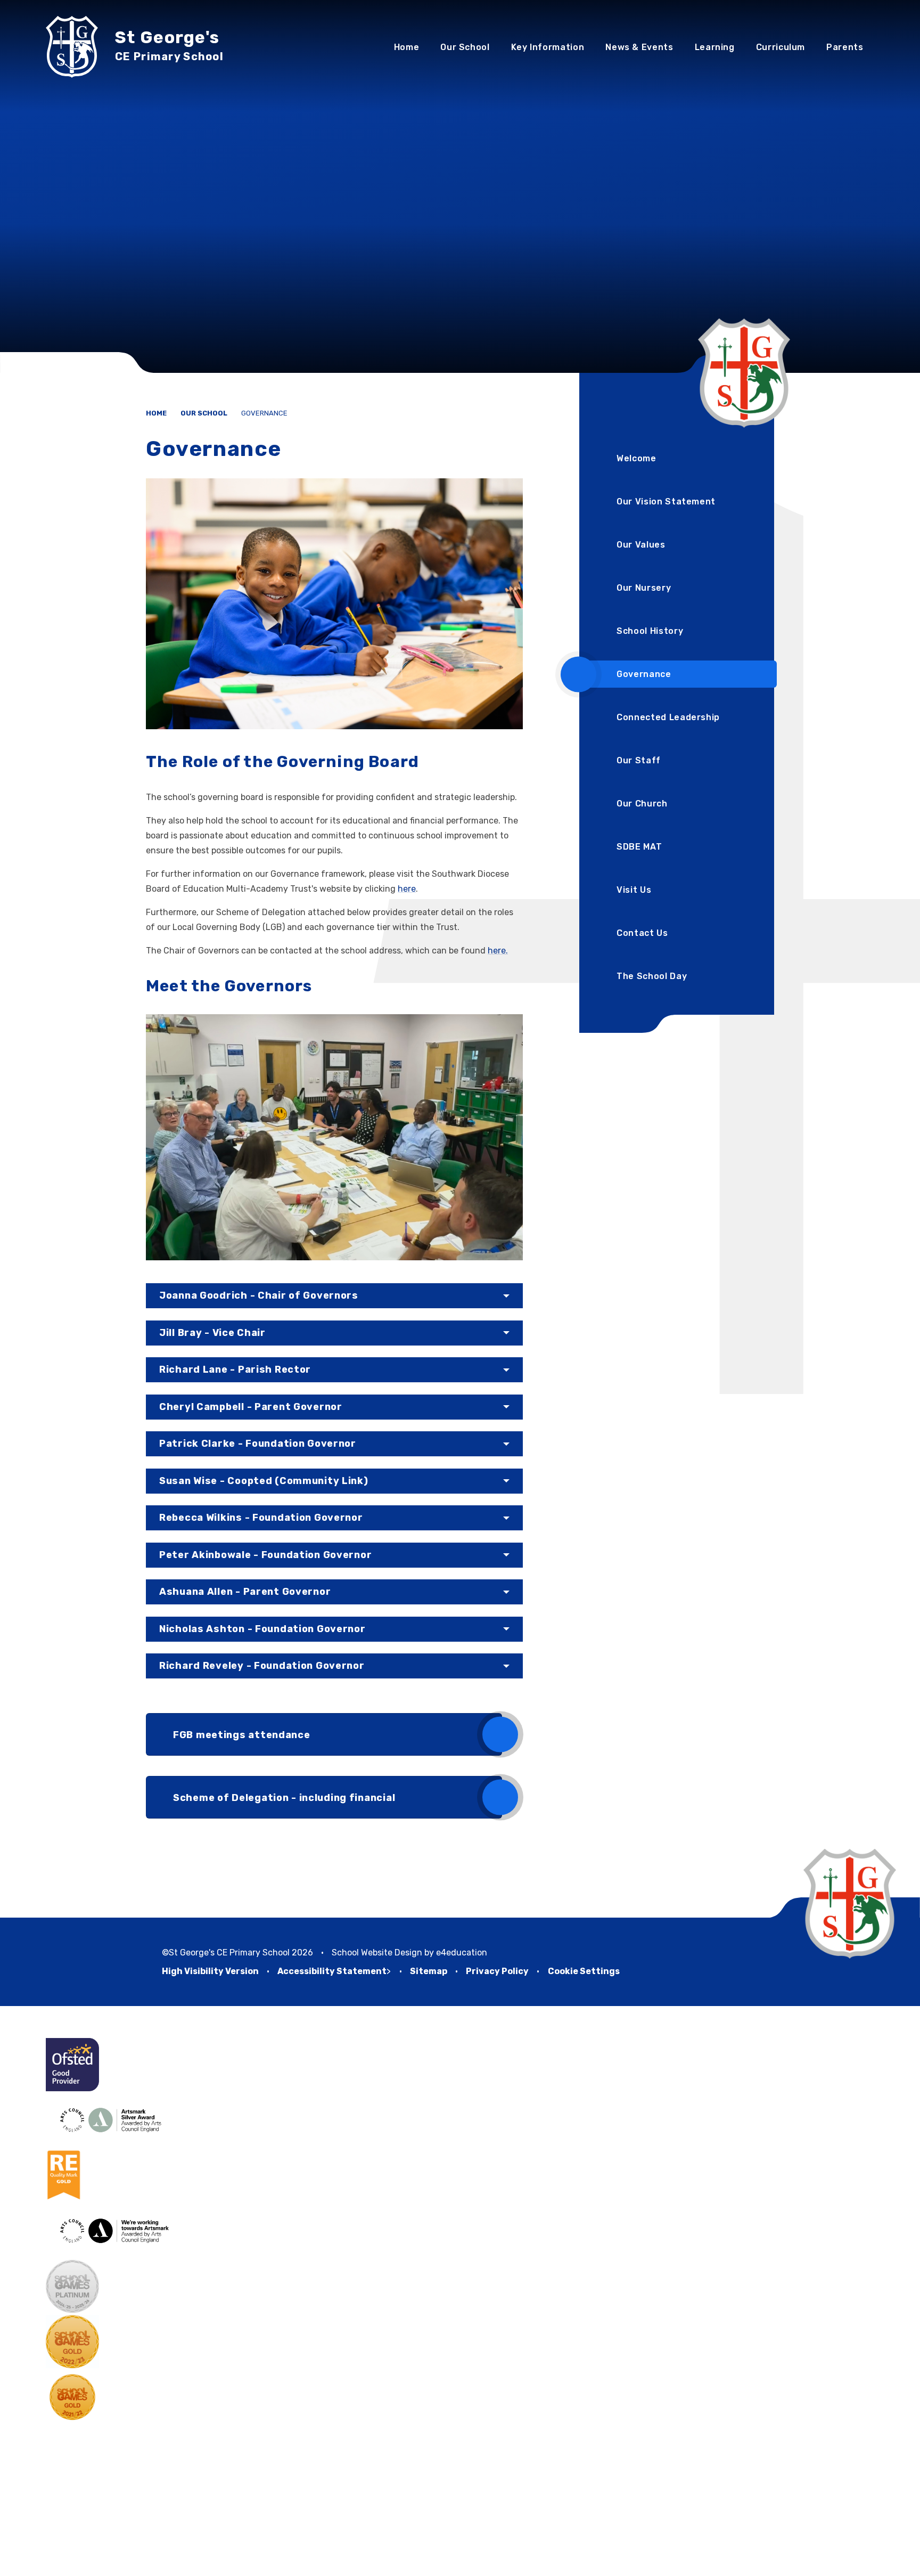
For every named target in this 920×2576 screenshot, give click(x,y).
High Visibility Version (210, 1971)
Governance (264, 413)
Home (156, 413)
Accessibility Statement (332, 1971)
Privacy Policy (497, 1971)
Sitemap (429, 1971)
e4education (462, 1953)
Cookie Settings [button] (584, 1971)
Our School (204, 413)
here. (498, 951)
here (407, 889)
